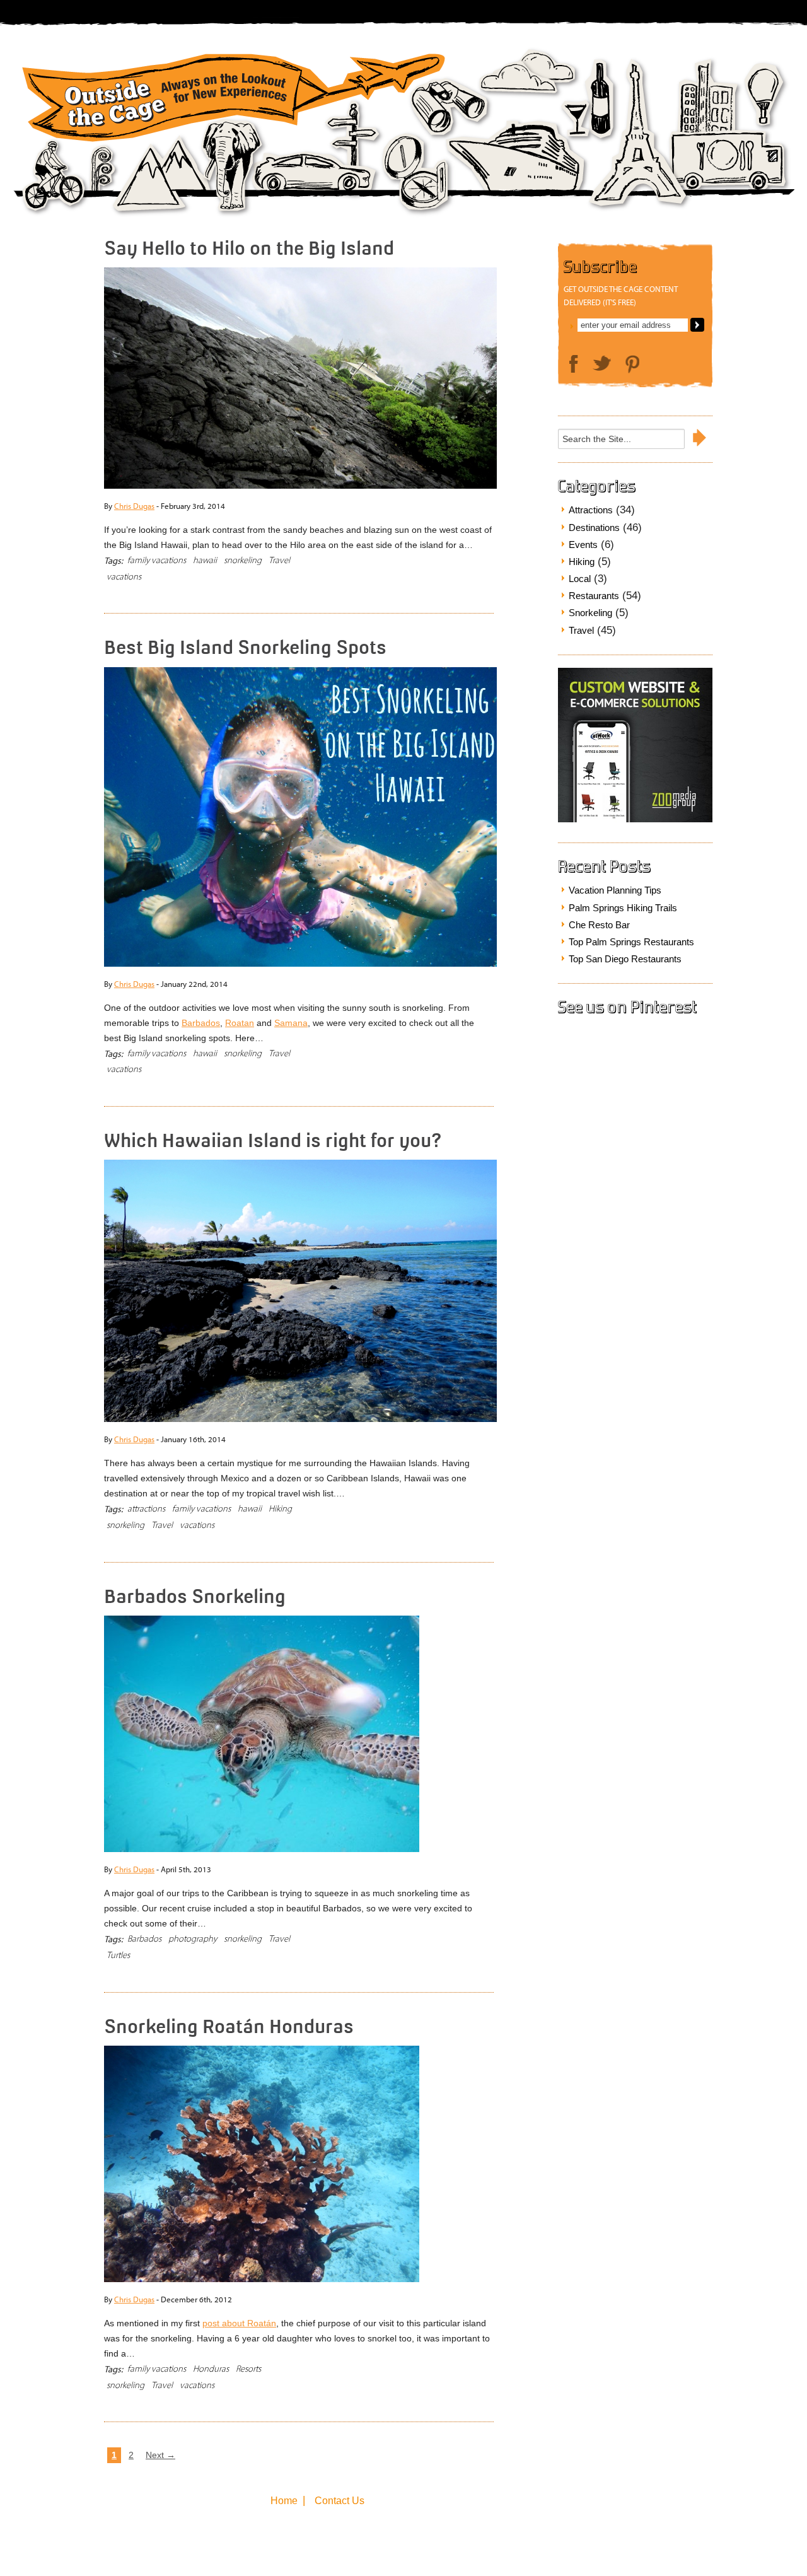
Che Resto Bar (599, 925)
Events (583, 545)
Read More (450, 565)
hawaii (205, 560)
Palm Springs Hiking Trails (623, 908)
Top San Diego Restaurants (625, 959)
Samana (291, 1023)
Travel (279, 560)
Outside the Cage (229, 102)
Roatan (240, 1023)
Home (284, 2501)
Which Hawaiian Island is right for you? (273, 1140)
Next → (160, 2455)
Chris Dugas (134, 506)
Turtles (118, 1955)
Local (580, 579)
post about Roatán (239, 2323)
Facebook (574, 364)
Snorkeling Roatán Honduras (229, 2026)
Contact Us (340, 2501)
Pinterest (632, 364)
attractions (146, 1509)
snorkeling (243, 560)
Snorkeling (590, 613)
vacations (124, 577)
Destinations (594, 527)
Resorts (248, 2369)
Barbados (201, 1023)
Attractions (591, 510)
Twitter (602, 363)
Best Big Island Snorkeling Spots (245, 647)
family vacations (157, 560)
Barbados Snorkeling (195, 1596)
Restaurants (594, 596)
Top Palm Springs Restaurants (631, 942)
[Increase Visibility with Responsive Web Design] (635, 819)
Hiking (280, 1509)
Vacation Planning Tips (615, 890)
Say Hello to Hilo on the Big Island (249, 248)
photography (193, 1939)
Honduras (211, 2369)
